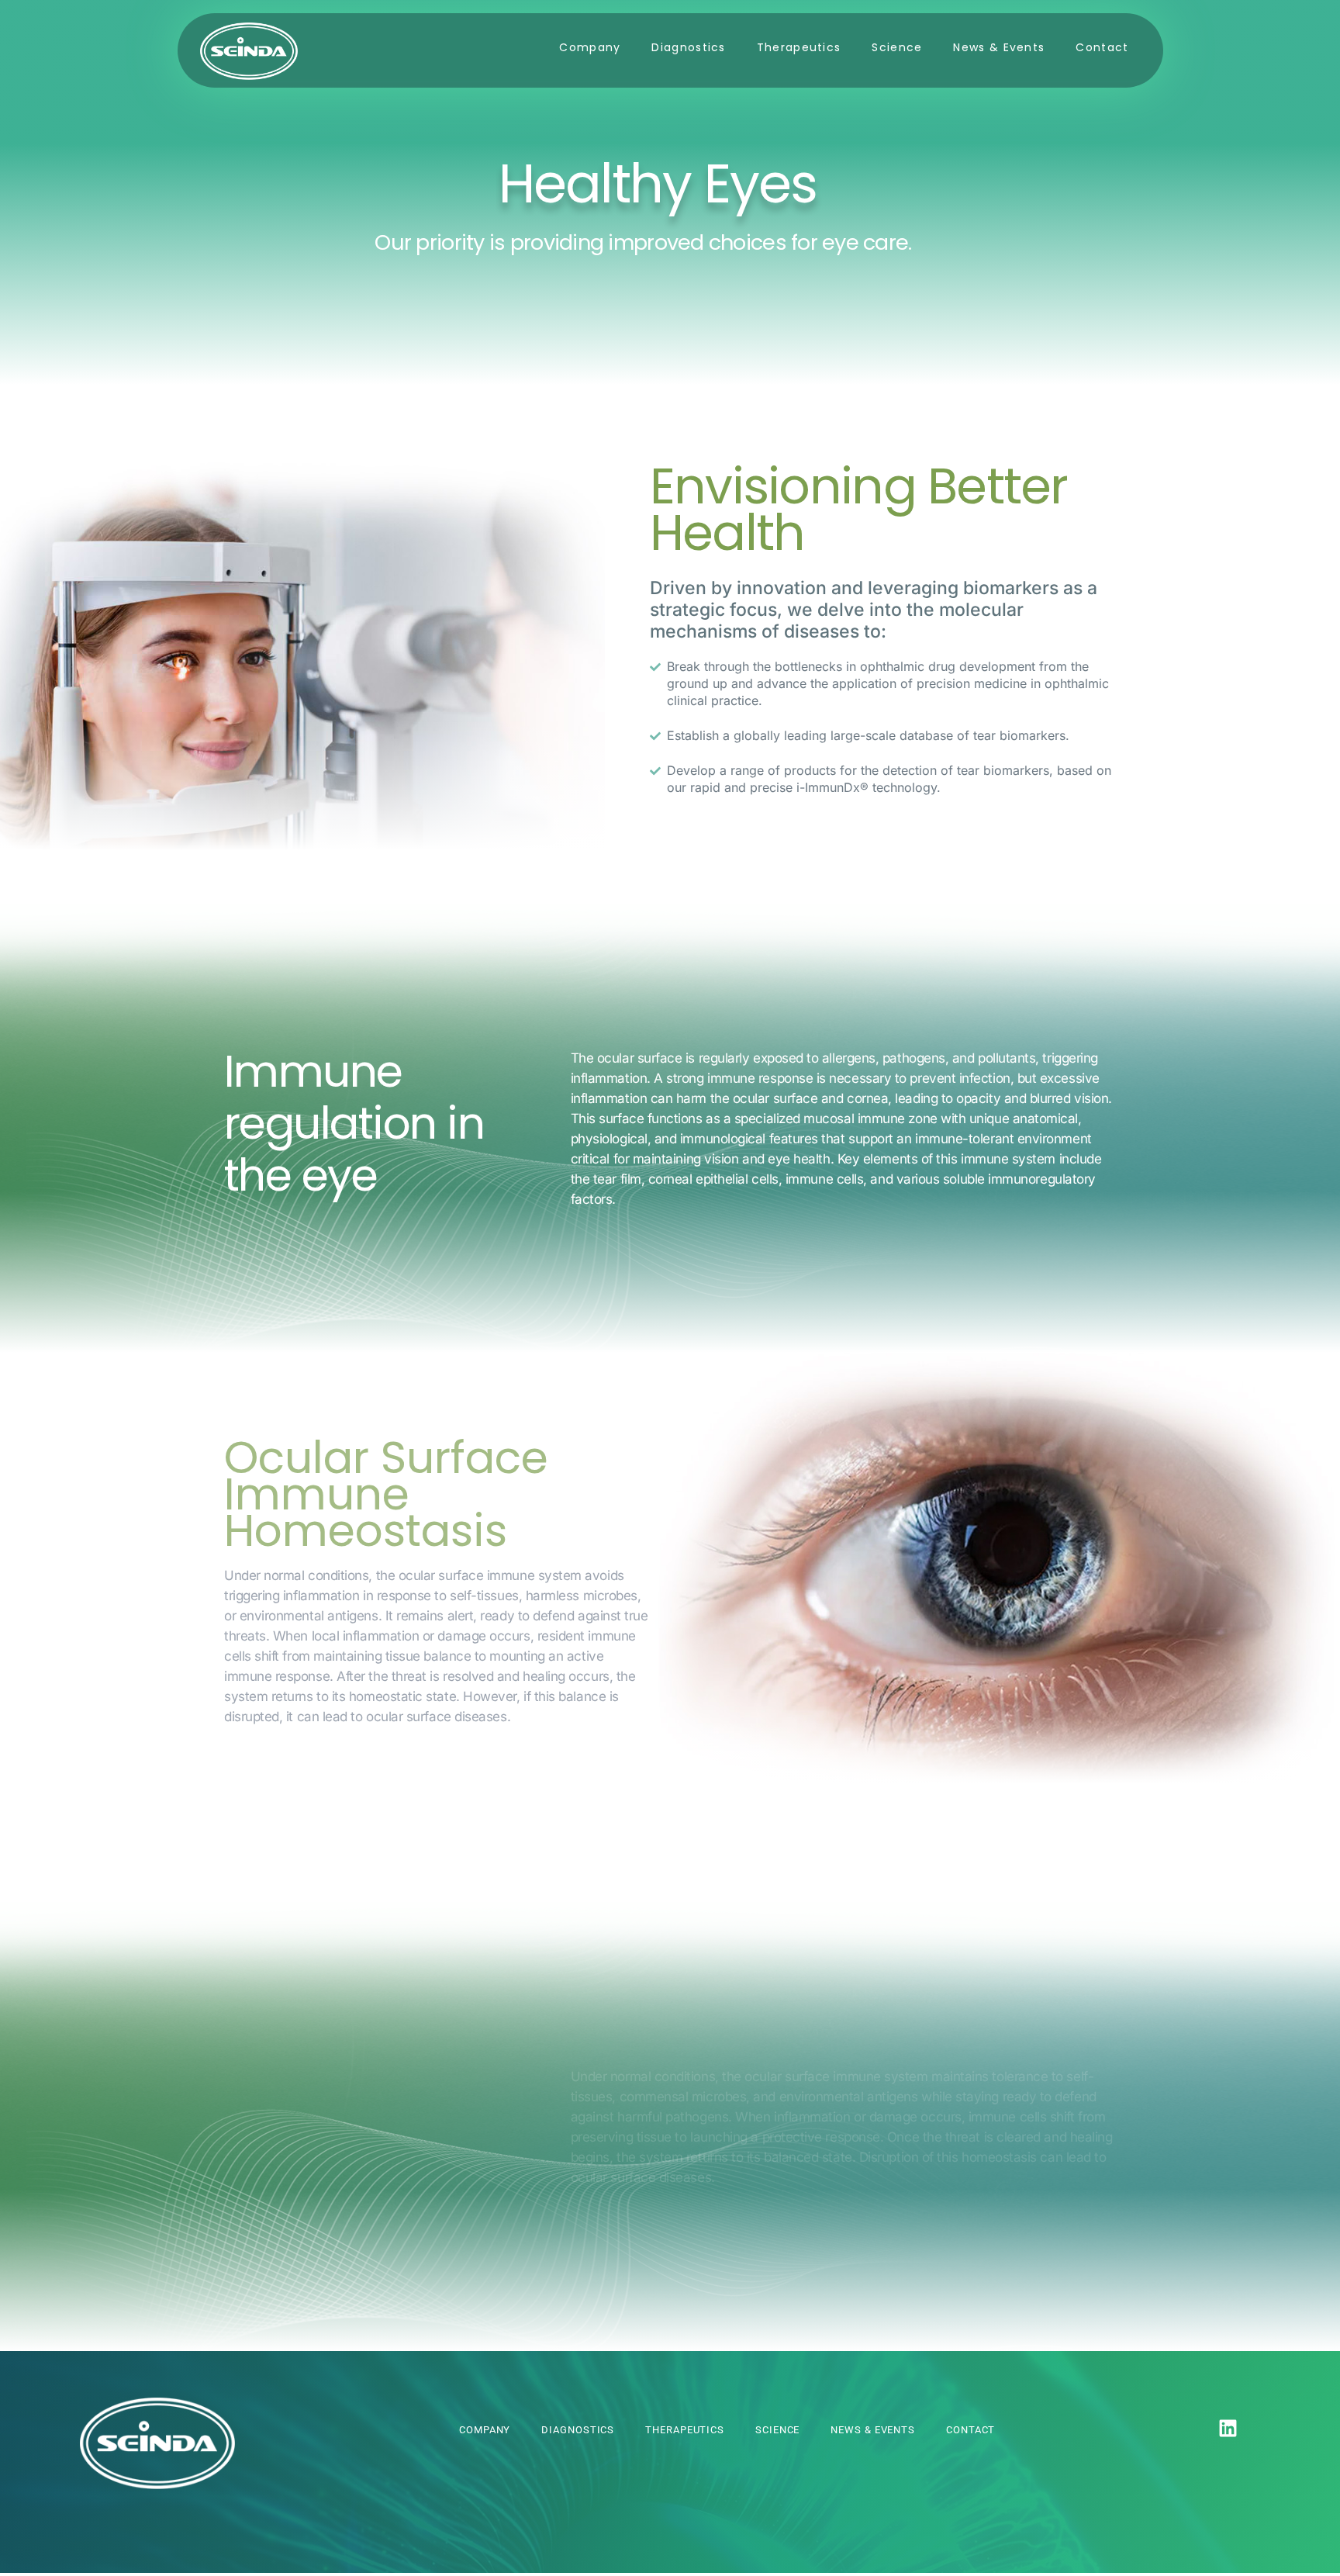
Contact (1102, 47)
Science (897, 47)
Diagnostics (688, 47)
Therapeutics (799, 47)
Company (590, 47)
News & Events (999, 47)
